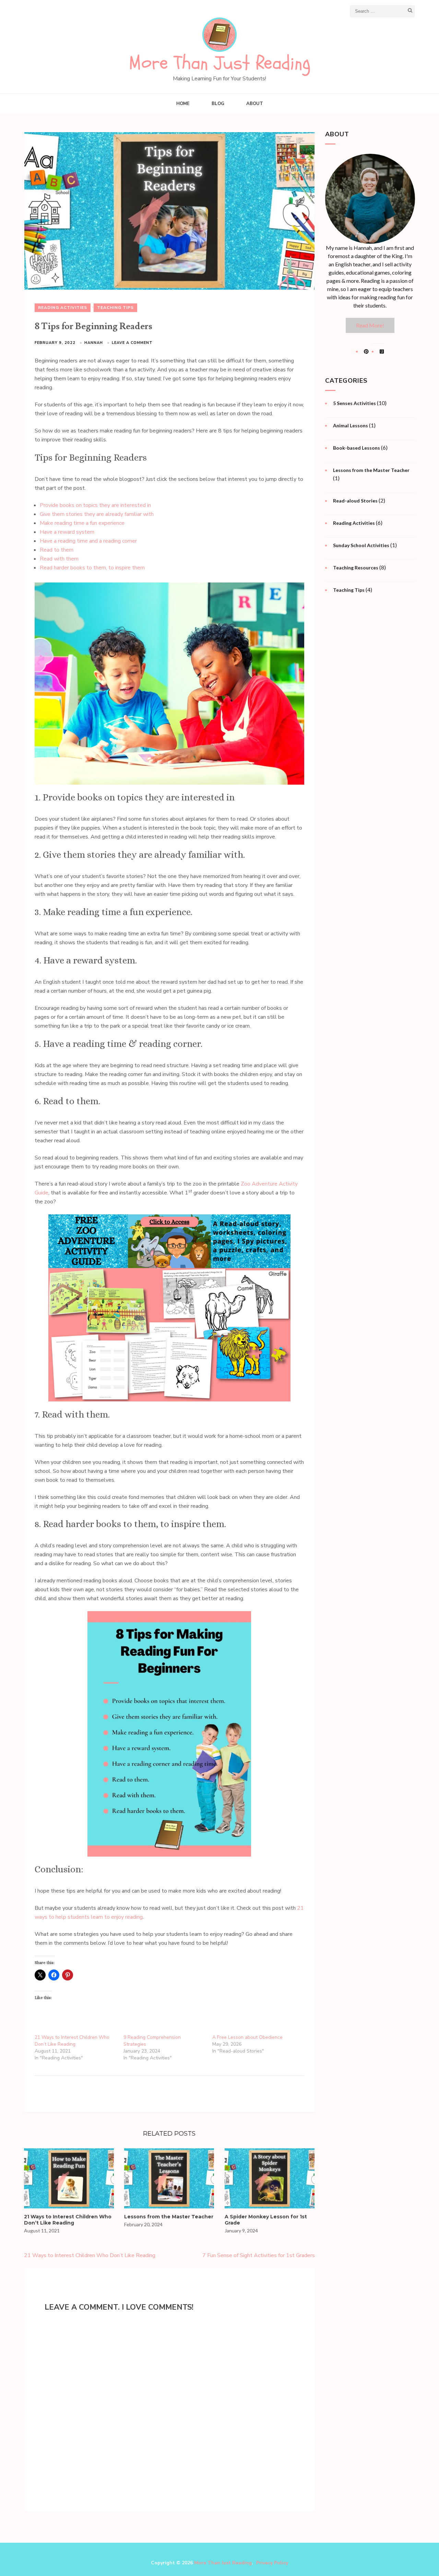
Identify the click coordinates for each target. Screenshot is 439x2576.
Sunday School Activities (361, 545)
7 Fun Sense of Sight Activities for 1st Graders (259, 2255)
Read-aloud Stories (355, 501)
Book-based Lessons (357, 448)
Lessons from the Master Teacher (169, 2217)
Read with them (59, 559)
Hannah (94, 343)
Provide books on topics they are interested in (95, 505)
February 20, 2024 (143, 2224)
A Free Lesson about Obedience (247, 2037)
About (255, 104)
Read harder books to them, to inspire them (92, 568)
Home (183, 104)
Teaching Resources (356, 568)
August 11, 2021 (42, 2231)
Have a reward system (67, 532)
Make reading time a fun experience (82, 523)
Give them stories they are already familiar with (97, 514)
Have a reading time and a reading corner (88, 541)
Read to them (57, 550)
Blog (218, 104)
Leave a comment (132, 343)
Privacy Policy (272, 2563)
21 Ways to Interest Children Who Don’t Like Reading (72, 2041)
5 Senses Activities (354, 403)
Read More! (370, 325)
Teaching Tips (115, 308)
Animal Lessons (351, 425)
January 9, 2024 (241, 2231)
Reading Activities (63, 308)
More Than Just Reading (220, 63)
